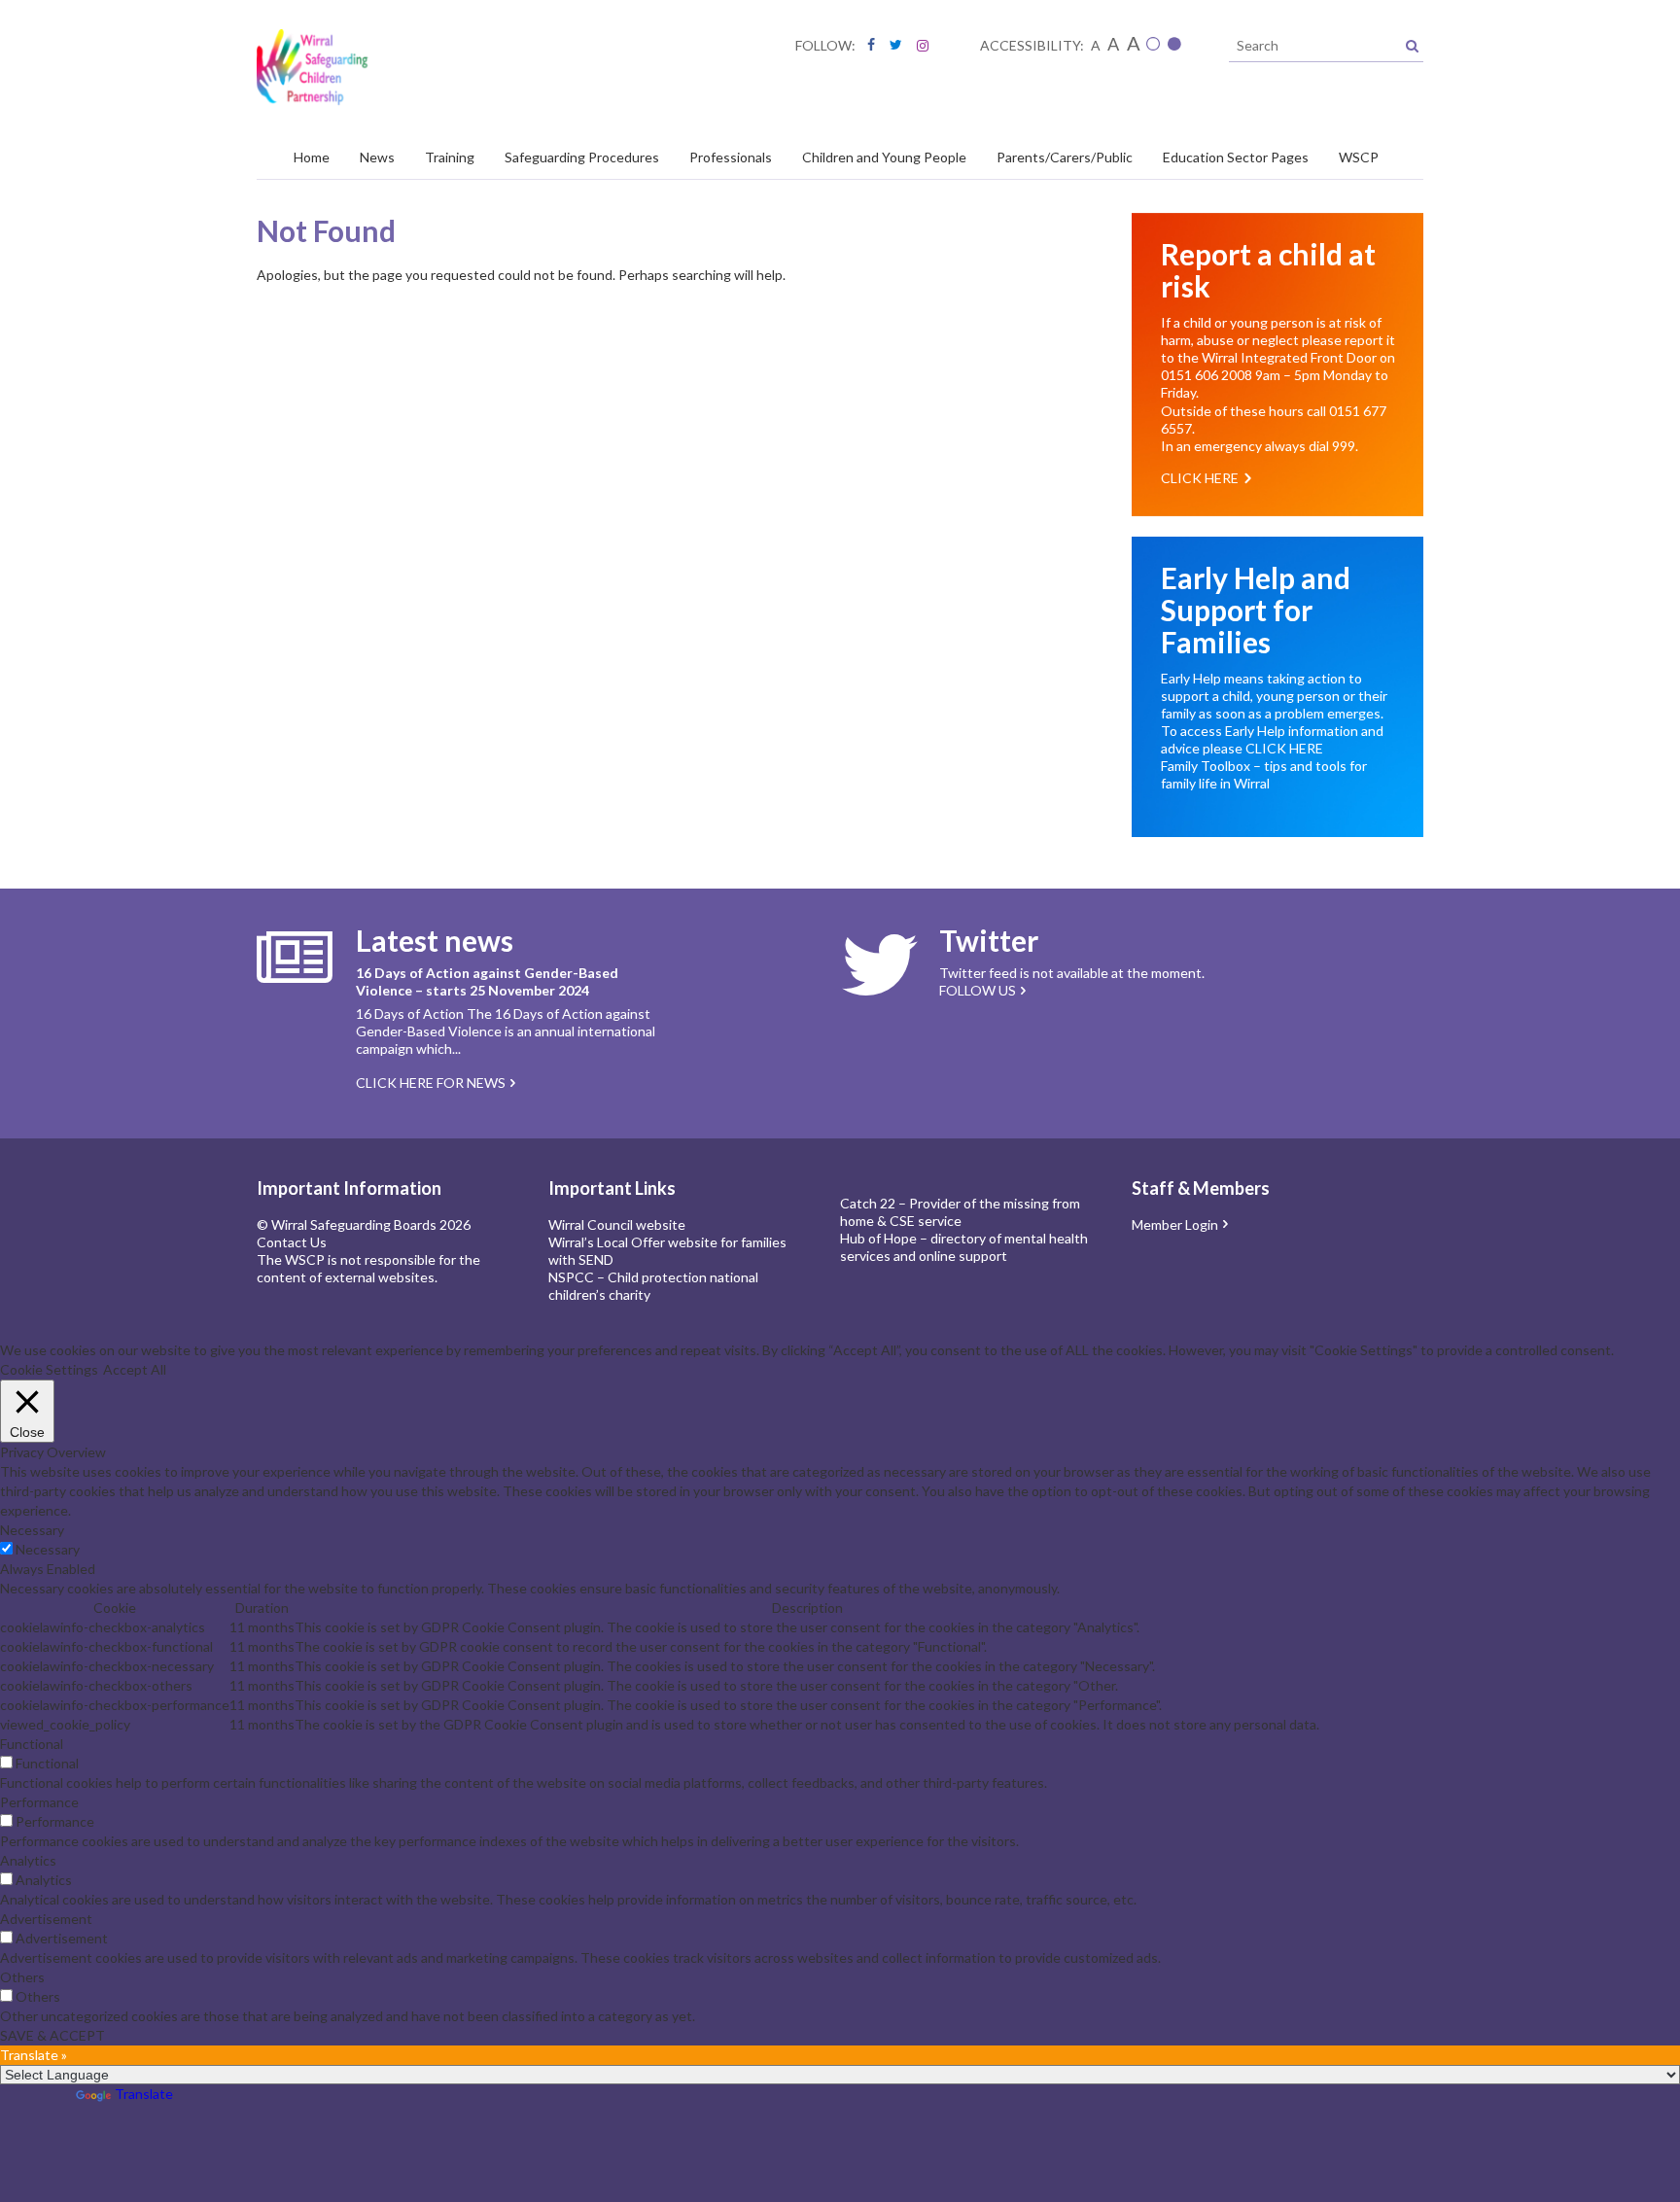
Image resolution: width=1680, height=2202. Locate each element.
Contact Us (292, 1242)
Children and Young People (884, 157)
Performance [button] (39, 1802)
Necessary (48, 1549)
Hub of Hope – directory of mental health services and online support (964, 1247)
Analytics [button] (28, 1860)
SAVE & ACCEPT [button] (52, 2035)
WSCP (1359, 157)
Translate (144, 2094)
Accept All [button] (135, 1369)
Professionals (731, 157)
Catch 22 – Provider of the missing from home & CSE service (960, 1212)
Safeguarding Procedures (582, 157)
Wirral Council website (617, 1224)
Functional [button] (32, 1744)
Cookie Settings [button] (49, 1369)
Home (312, 157)
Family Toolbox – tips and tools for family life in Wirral (1264, 774)
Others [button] (22, 1977)
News (377, 157)
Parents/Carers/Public (1065, 157)
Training (450, 157)
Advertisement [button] (46, 1919)
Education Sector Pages (1236, 157)
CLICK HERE (1284, 748)
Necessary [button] (32, 1530)
